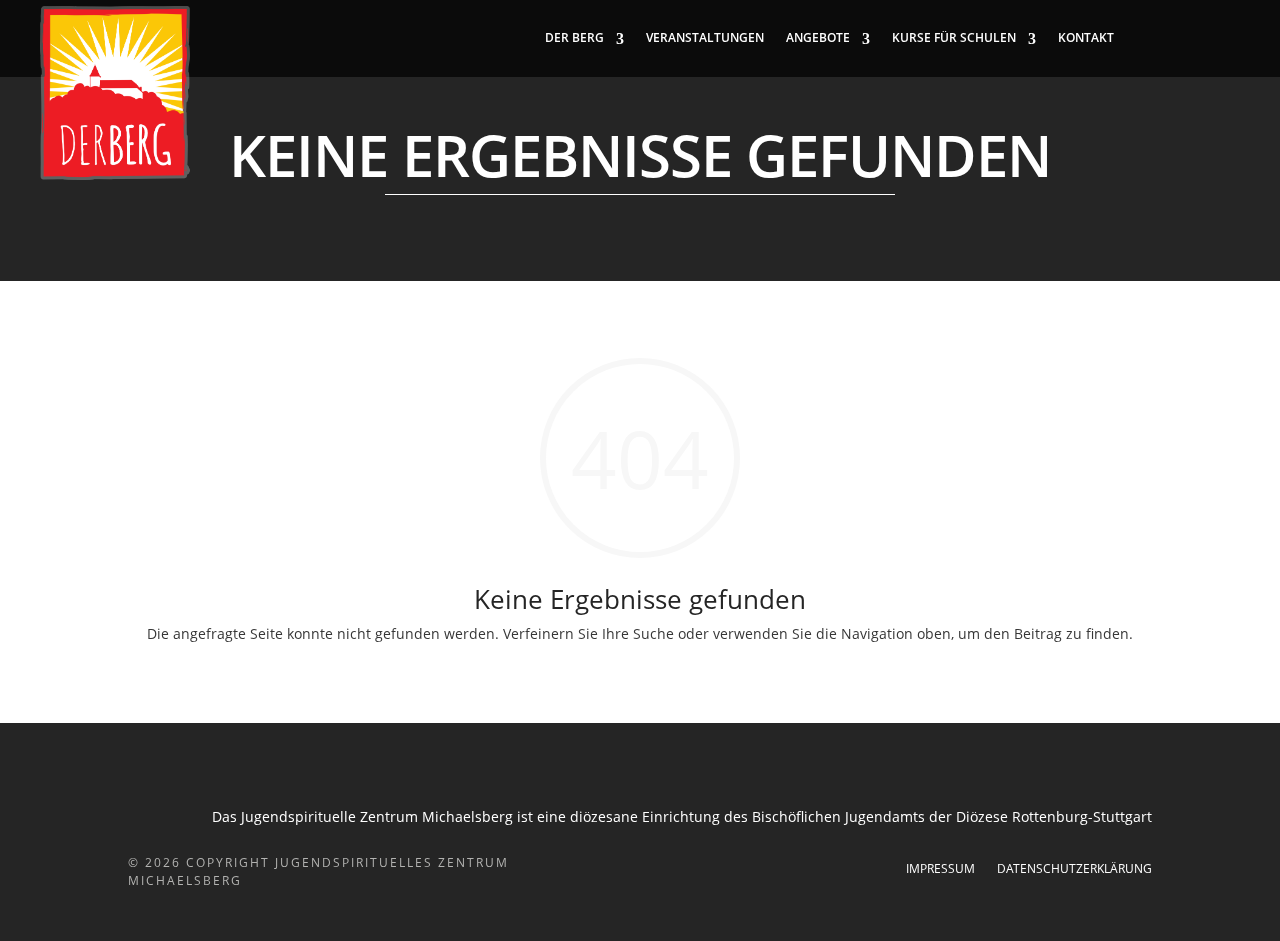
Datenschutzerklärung (1074, 869)
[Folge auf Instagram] (1184, 38)
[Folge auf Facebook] (1144, 38)
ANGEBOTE (818, 38)
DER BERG (574, 38)
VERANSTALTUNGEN (705, 38)
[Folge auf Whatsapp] (1224, 38)
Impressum (940, 869)
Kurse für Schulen (954, 38)
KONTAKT (1086, 38)
